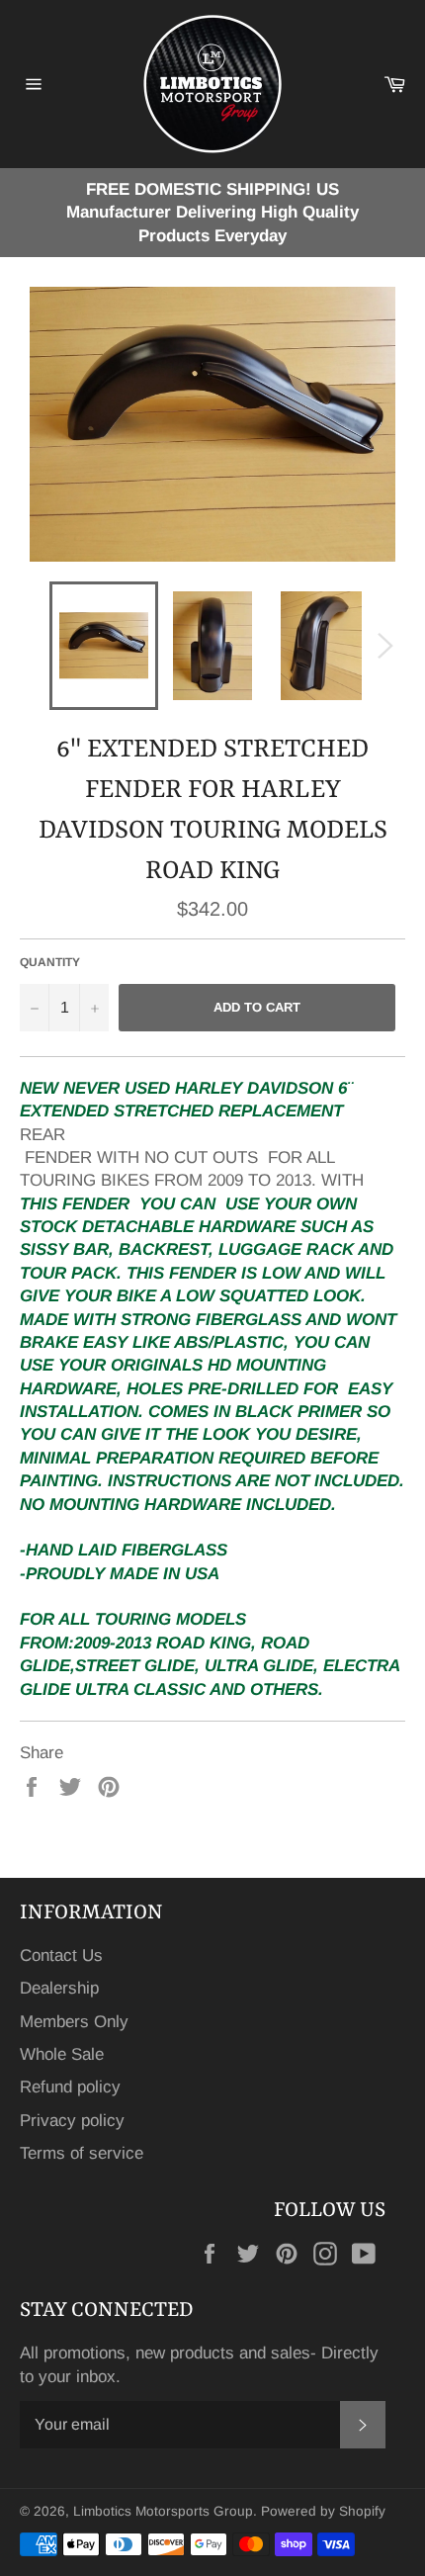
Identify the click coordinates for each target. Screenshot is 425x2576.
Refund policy (70, 2087)
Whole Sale (62, 2054)
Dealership (59, 1988)
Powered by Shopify (323, 2511)
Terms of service (82, 2153)
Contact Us (61, 1955)
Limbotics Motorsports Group (163, 2511)
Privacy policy (72, 2121)
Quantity (50, 962)
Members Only (74, 2022)
